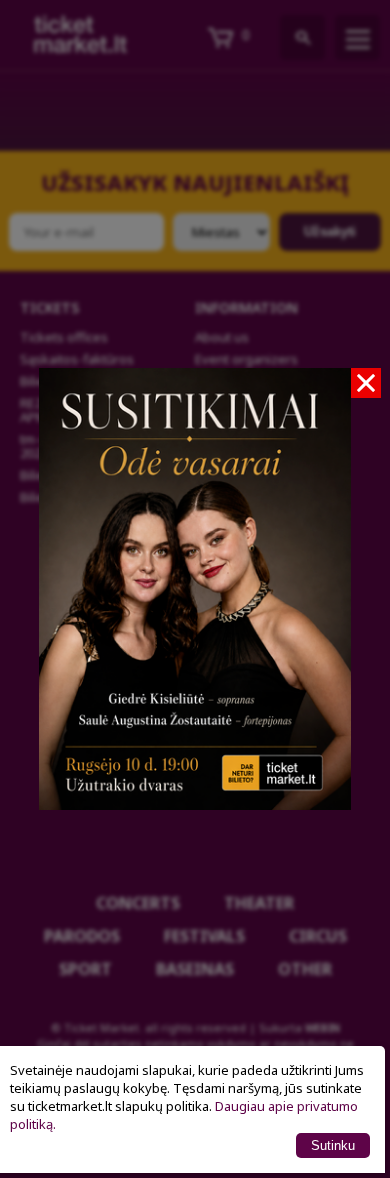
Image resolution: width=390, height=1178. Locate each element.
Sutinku (333, 1145)
